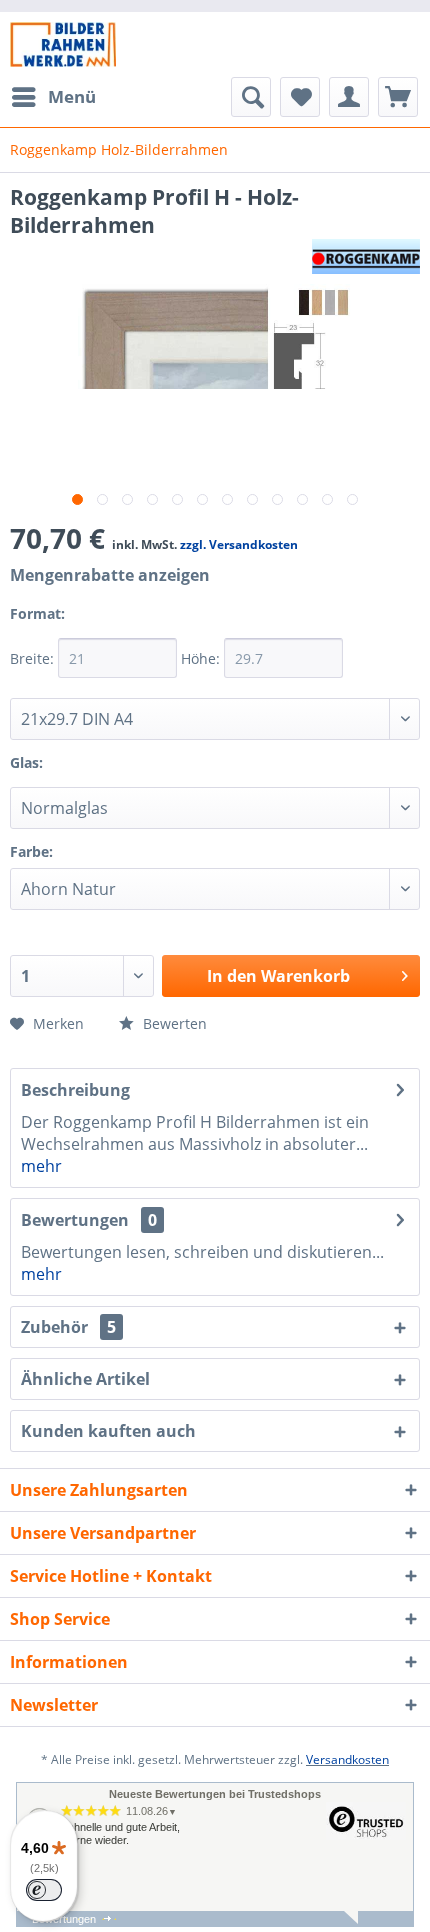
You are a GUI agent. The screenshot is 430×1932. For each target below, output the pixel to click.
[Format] (89, 626)
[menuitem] (53, 97)
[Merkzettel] (300, 97)
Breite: (34, 658)
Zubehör (68, 1327)
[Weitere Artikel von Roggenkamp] (366, 256)
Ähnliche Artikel (85, 1379)
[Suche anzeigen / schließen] (251, 97)
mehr (41, 1166)
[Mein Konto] (349, 97)
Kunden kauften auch (108, 1431)
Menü (72, 96)
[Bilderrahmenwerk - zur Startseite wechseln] (63, 44)
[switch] (44, 1890)
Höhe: (202, 658)
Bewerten (173, 1023)
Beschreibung (75, 1090)
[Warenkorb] (398, 97)
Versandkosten (347, 1759)
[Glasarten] (67, 775)
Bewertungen (75, 1220)
